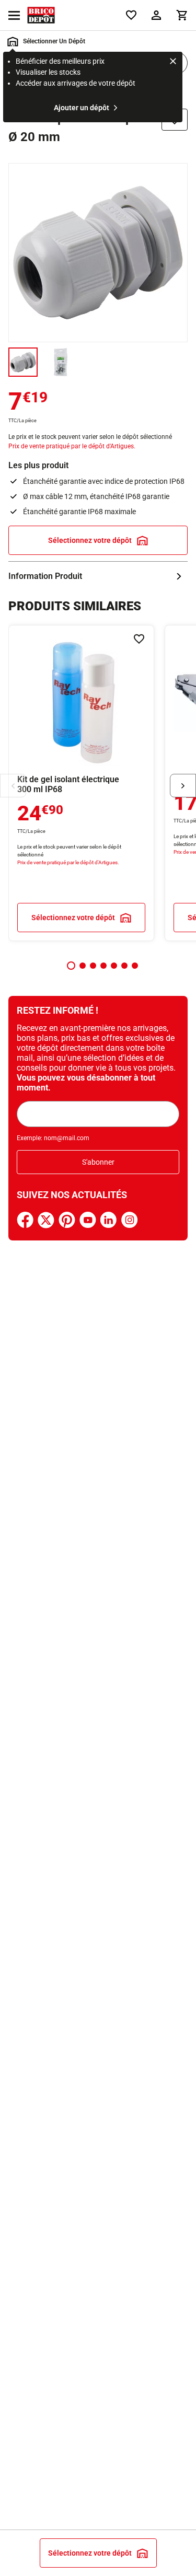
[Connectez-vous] (156, 15)
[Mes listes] (131, 15)
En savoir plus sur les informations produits (98, 576)
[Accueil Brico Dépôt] (41, 15)
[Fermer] (173, 63)
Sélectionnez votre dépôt (90, 540)
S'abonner (98, 1162)
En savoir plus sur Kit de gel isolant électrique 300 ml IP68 (81, 783)
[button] (71, 966)
